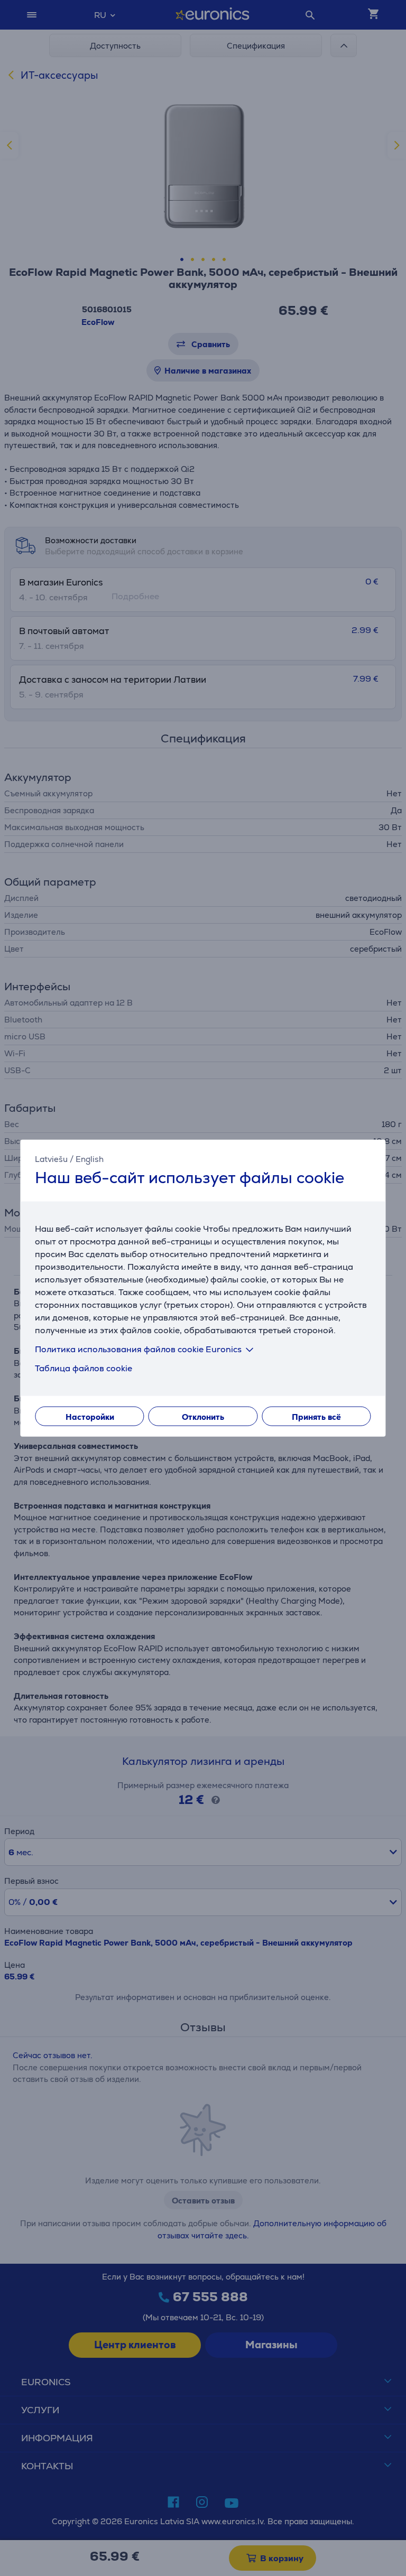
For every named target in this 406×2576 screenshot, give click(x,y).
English (90, 1159)
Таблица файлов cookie (84, 1368)
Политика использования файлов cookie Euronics (138, 1349)
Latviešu (51, 1159)
